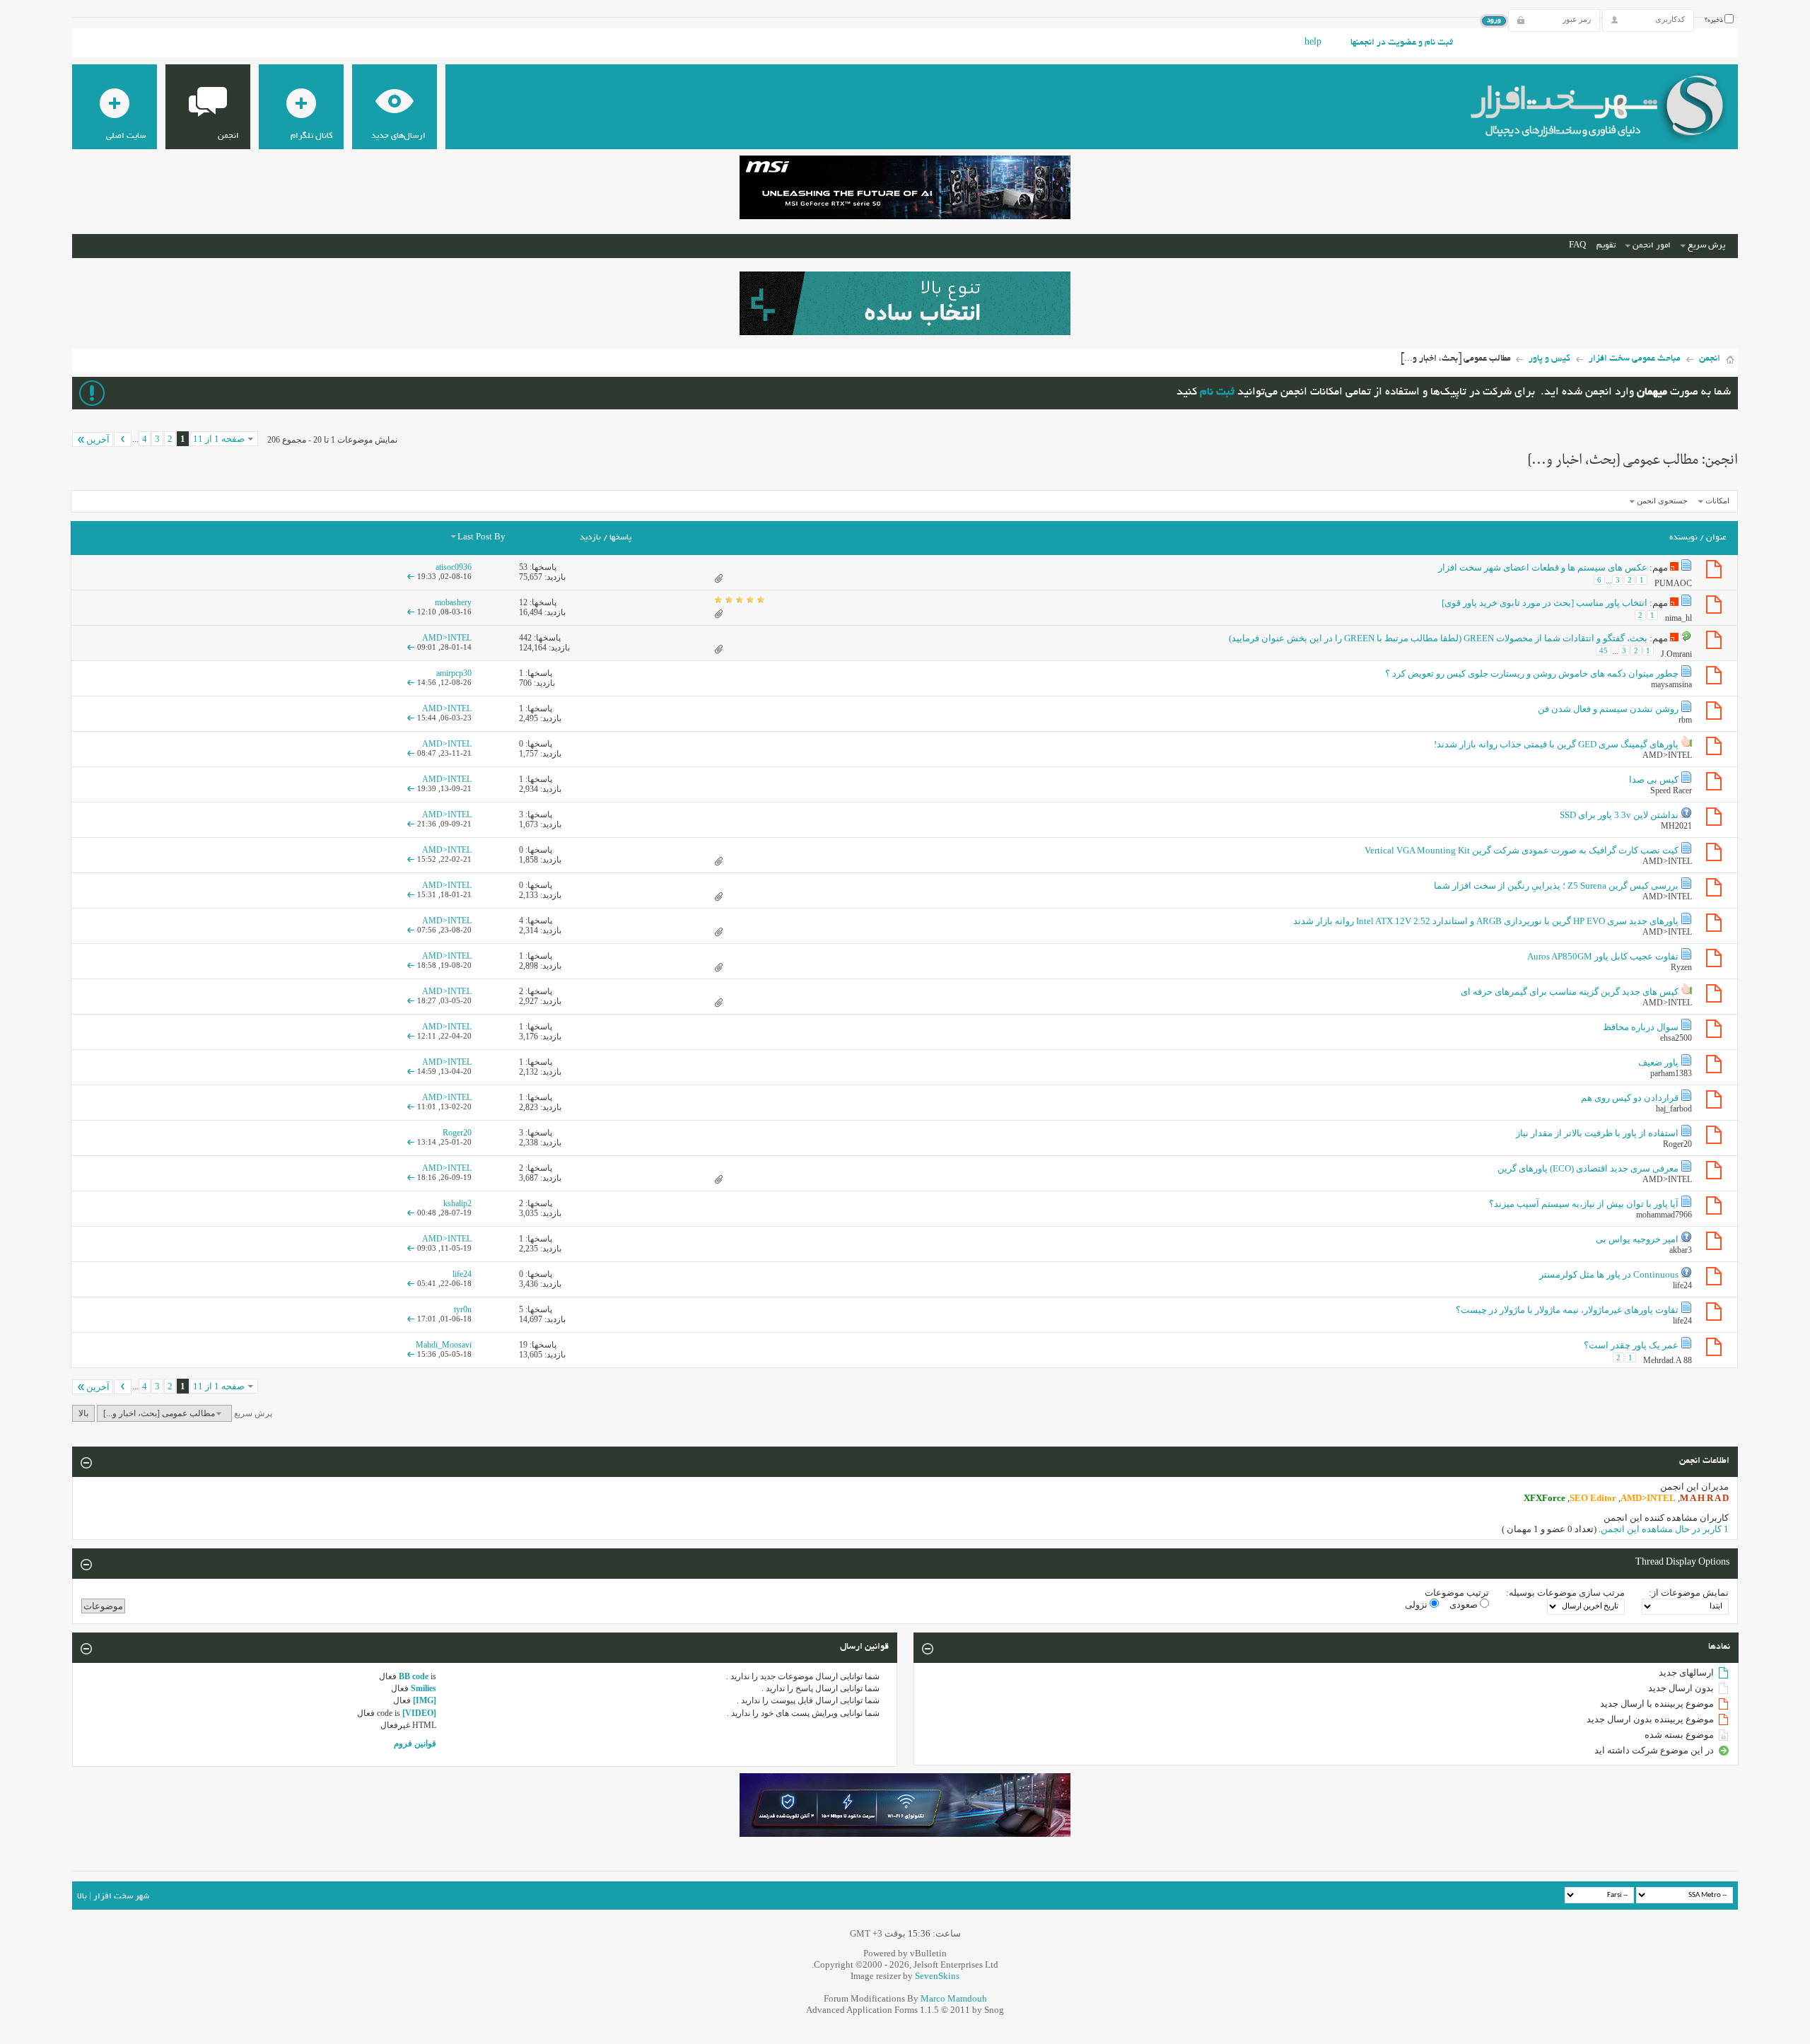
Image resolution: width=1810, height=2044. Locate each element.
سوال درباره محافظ (1641, 1027)
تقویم (1606, 246)
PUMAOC (1673, 583)
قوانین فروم (415, 1744)
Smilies (424, 1688)
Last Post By (481, 538)
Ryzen (1681, 967)
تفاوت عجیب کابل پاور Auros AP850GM (1603, 956)
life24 (1682, 1285)
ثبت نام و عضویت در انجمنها (1402, 43)
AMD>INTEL (1667, 755)
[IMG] (425, 1700)
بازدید (590, 538)
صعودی (1465, 1605)
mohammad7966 (1664, 1215)
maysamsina (1671, 684)
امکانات (1717, 501)
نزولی (1417, 1605)
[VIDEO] (419, 1713)
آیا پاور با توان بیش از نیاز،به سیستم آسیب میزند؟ (1584, 1204)
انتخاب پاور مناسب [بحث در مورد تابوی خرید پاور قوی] (1545, 603)
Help (1313, 43)
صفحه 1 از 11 (219, 439)
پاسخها (620, 538)
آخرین (98, 439)
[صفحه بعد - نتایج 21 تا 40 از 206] (123, 439)
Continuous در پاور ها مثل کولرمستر (1609, 1274)
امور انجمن (1652, 246)
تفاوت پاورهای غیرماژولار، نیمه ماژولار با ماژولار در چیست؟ (1567, 1310)
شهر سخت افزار (121, 1897)
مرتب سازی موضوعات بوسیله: (1565, 1593)
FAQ (1577, 246)
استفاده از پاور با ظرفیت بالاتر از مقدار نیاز (1597, 1133)
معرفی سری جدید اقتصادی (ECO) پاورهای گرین (1588, 1168)
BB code (414, 1676)
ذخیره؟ (1715, 21)
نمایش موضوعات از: (1689, 1593)
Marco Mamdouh (954, 1998)
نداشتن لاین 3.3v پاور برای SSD (1619, 815)
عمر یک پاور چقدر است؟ (1631, 1345)
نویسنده (1683, 538)
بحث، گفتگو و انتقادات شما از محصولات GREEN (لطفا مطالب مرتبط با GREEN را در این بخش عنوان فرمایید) (1438, 638)
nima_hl (1678, 617)
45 (1604, 650)
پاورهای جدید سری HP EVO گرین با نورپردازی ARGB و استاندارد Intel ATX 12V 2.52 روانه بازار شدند (1486, 921)
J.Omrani (1676, 654)
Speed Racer (1671, 790)
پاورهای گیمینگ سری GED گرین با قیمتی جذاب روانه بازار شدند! (1556, 744)
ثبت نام (1217, 393)
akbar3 (1681, 1250)
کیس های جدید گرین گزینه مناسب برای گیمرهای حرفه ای (1570, 992)
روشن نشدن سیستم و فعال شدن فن (1608, 709)
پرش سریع (1706, 246)
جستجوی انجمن (1662, 501)
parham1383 (1671, 1073)
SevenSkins (937, 1976)
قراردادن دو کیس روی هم (1630, 1098)
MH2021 (1676, 826)
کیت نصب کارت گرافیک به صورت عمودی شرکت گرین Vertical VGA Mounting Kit (1522, 850)
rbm (1685, 720)
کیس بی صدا (1654, 779)
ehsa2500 (1676, 1038)
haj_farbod (1674, 1109)
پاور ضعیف (1658, 1062)
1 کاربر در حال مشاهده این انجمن (1665, 1529)
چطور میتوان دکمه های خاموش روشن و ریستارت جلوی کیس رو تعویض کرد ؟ (1532, 673)
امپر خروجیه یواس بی (1637, 1239)
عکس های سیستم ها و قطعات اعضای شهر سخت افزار (1543, 567)
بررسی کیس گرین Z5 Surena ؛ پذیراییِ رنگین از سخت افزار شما (1556, 886)
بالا (83, 1413)
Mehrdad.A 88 (1668, 1360)
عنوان (1716, 538)
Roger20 (1677, 1144)
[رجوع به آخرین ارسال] (411, 576)
